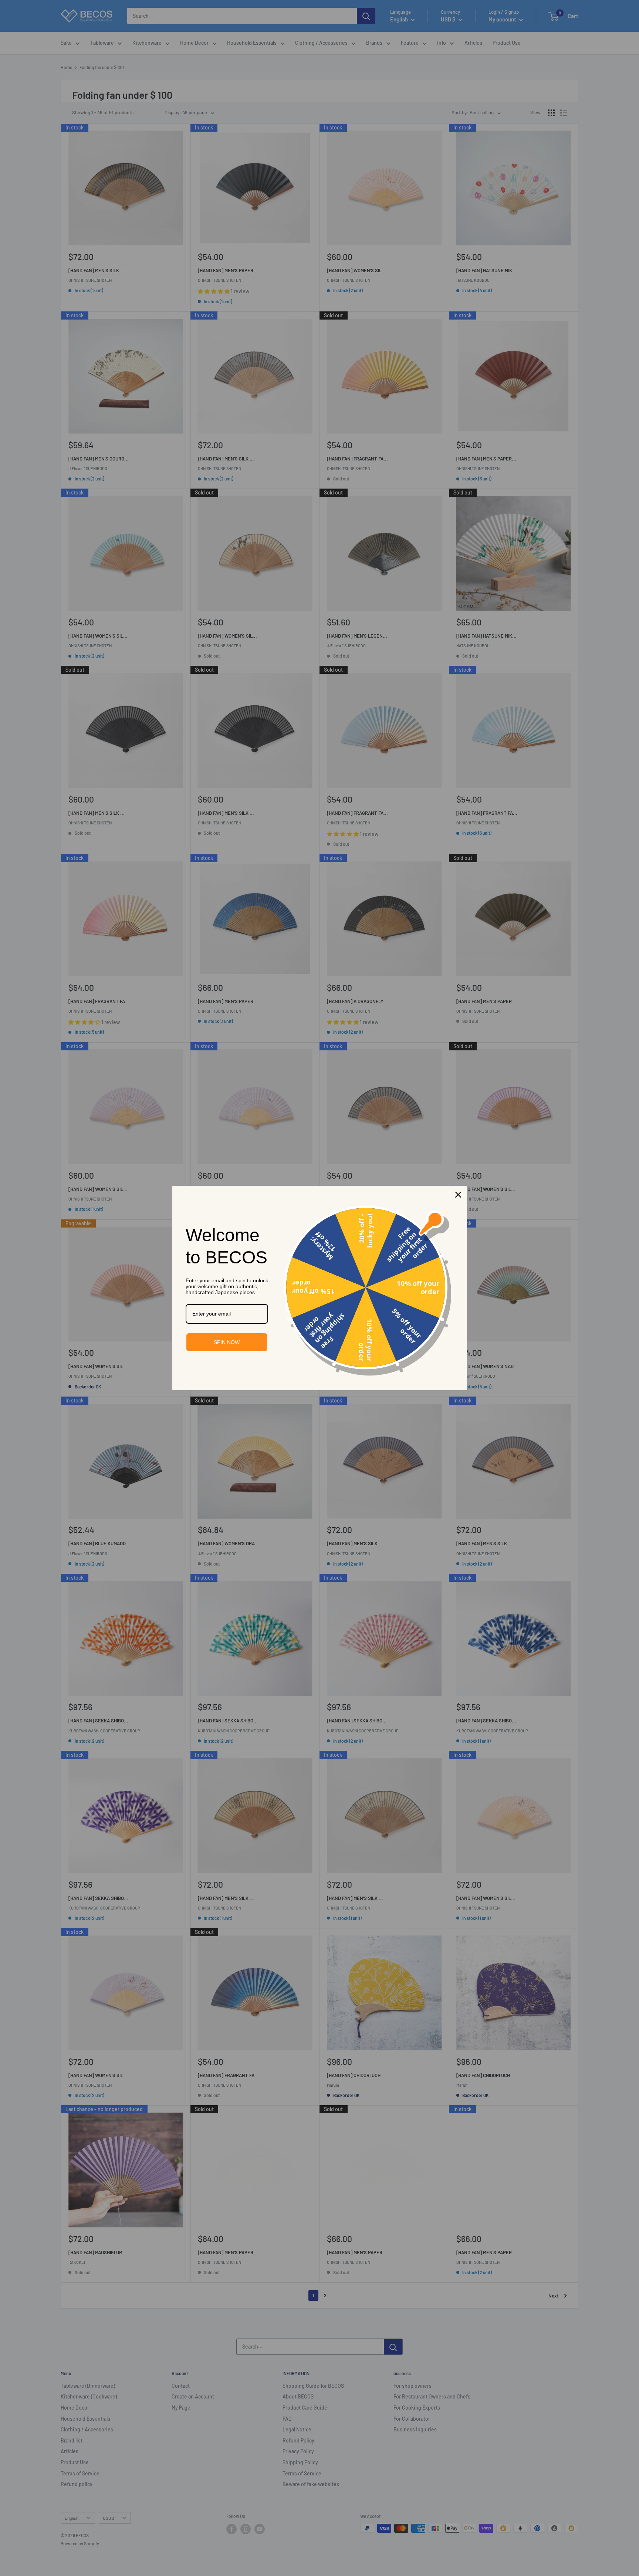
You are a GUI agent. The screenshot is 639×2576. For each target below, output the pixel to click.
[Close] (458, 1195)
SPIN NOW (227, 1342)
